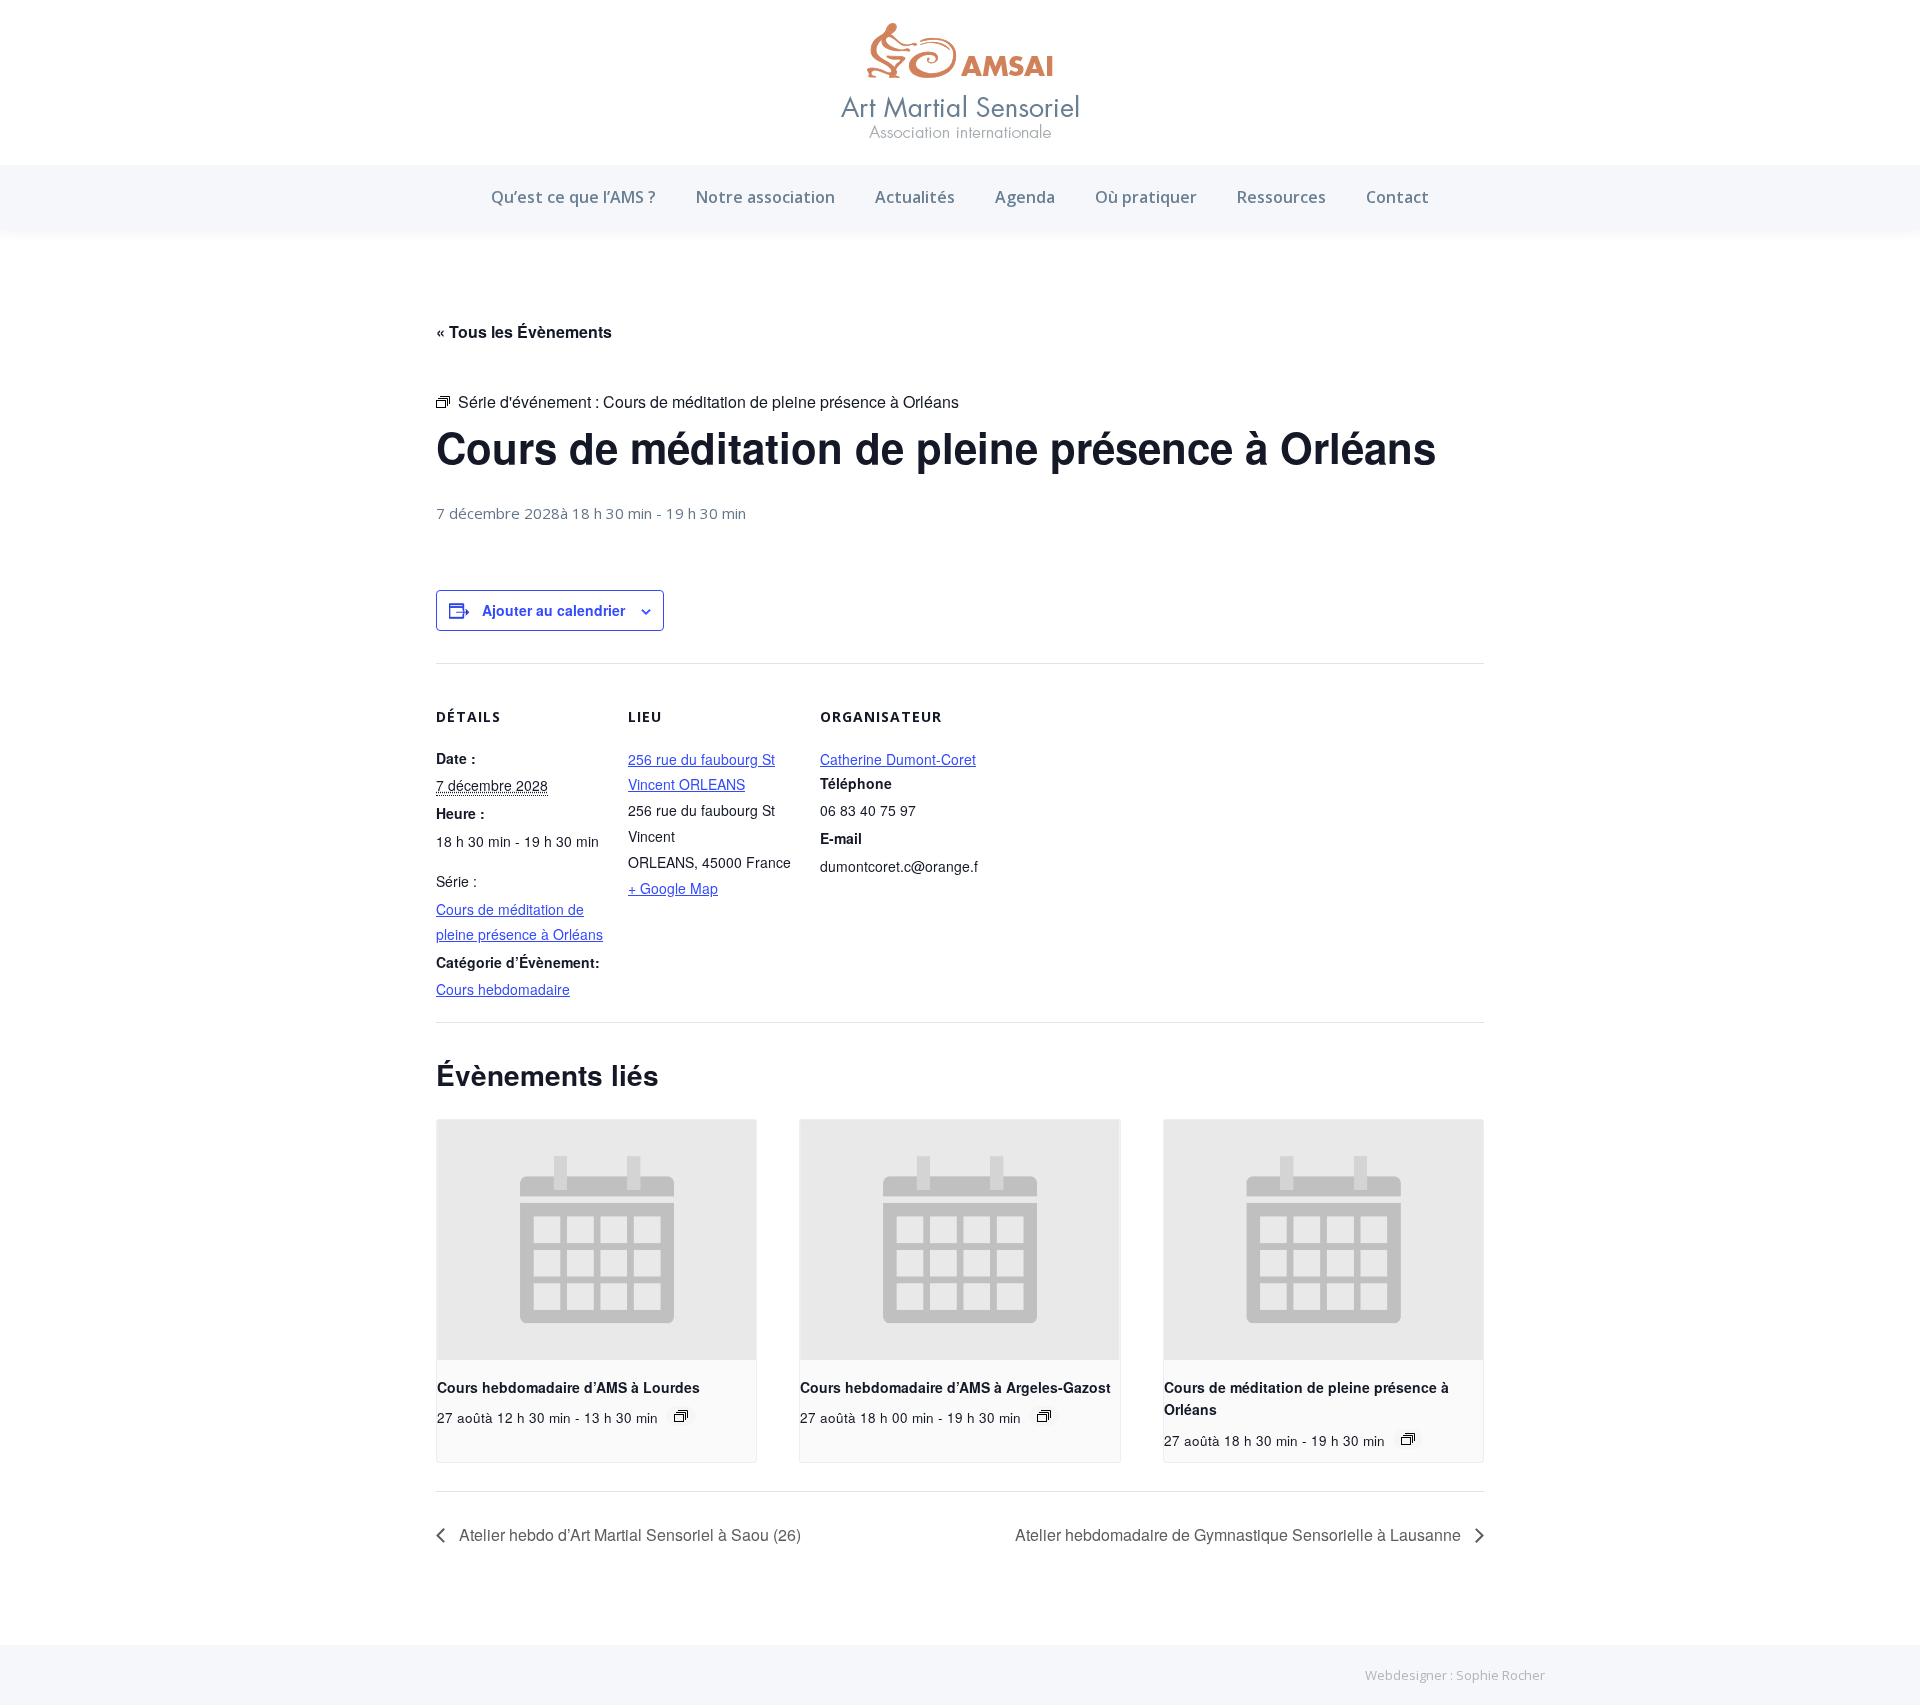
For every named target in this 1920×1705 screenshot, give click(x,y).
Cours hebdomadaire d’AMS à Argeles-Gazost (955, 1387)
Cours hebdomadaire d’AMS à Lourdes (568, 1387)
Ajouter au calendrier (553, 610)
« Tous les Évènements (524, 331)
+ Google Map (673, 888)
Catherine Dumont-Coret (898, 759)
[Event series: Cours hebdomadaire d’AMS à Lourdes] (681, 1416)
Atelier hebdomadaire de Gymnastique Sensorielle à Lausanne (1240, 1534)
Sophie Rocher (1500, 1675)
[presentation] (596, 1240)
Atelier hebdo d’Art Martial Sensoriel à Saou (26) (628, 1534)
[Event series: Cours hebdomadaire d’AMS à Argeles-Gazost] (1044, 1416)
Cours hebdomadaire (503, 989)
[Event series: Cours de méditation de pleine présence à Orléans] (1408, 1439)
